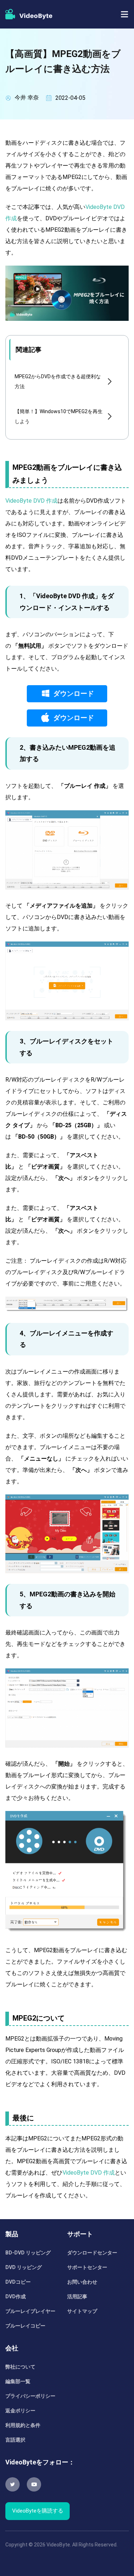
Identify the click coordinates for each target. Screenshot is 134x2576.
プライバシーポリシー (30, 2396)
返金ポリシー (20, 2411)
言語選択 (15, 2440)
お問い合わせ (82, 2282)
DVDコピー (18, 2282)
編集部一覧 (18, 2381)
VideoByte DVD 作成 (31, 501)
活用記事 (77, 2297)
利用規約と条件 (23, 2425)
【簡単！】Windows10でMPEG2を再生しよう (59, 416)
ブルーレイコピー (25, 2326)
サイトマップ (82, 2311)
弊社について (20, 2367)
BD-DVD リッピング (28, 2253)
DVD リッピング (24, 2267)
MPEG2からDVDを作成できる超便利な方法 (58, 381)
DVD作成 (16, 2297)
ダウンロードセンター (92, 2253)
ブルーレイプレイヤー (30, 2311)
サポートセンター (87, 2267)
